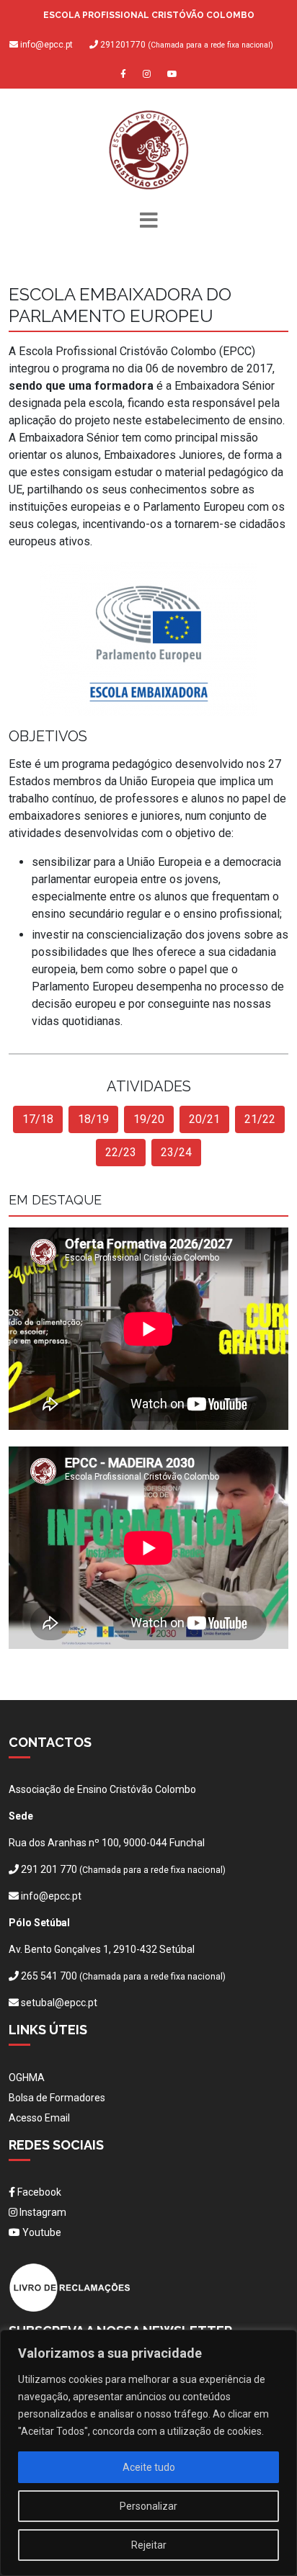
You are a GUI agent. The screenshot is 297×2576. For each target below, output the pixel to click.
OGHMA (27, 2078)
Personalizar (148, 2506)
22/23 (121, 1152)
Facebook (38, 2192)
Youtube (41, 2232)
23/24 (176, 1152)
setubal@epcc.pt (59, 2003)
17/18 (38, 1119)
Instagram (42, 2212)
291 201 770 (49, 1869)
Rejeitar (149, 2545)
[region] (148, 2453)
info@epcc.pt (46, 45)
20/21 (204, 1119)
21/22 (260, 1119)
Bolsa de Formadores (57, 2098)
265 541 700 (49, 1976)
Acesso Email (39, 2118)
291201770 (186, 45)
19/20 (149, 1119)
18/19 (93, 1119)
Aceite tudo (149, 2467)
